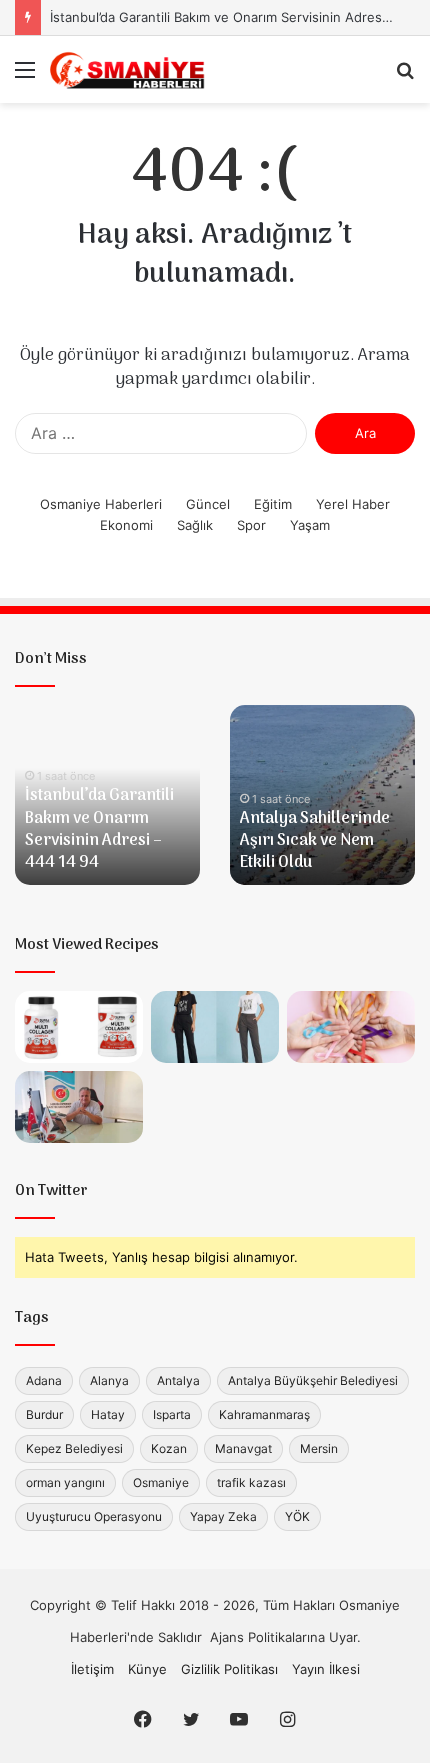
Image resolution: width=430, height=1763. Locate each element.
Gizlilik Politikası (229, 1669)
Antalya (178, 1380)
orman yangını (65, 1482)
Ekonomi (126, 525)
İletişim (92, 1669)
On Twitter (51, 1191)
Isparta (172, 1414)
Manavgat (243, 1448)
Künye (147, 1669)
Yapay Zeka (223, 1516)
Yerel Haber (353, 504)
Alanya (109, 1380)
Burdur (44, 1414)
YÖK (297, 1516)
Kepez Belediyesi (74, 1448)
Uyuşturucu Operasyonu (94, 1516)
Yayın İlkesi (326, 1669)
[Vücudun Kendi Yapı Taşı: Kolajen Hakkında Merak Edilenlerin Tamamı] (79, 1027)
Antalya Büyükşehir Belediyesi (313, 1380)
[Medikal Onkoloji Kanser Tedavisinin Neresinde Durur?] (351, 1027)
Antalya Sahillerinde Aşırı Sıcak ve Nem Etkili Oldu (315, 841)
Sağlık (195, 525)
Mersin (319, 1448)
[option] (107, 795)
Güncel (208, 504)
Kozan (169, 1448)
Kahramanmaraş (264, 1414)
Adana (44, 1380)
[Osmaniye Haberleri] (130, 69)
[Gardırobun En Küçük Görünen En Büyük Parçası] (215, 1027)
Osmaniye (161, 1482)
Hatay (108, 1414)
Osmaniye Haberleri (101, 504)
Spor (251, 525)
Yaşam (310, 525)
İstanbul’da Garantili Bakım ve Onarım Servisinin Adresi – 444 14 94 (99, 829)
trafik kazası (251, 1482)
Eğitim (273, 504)
